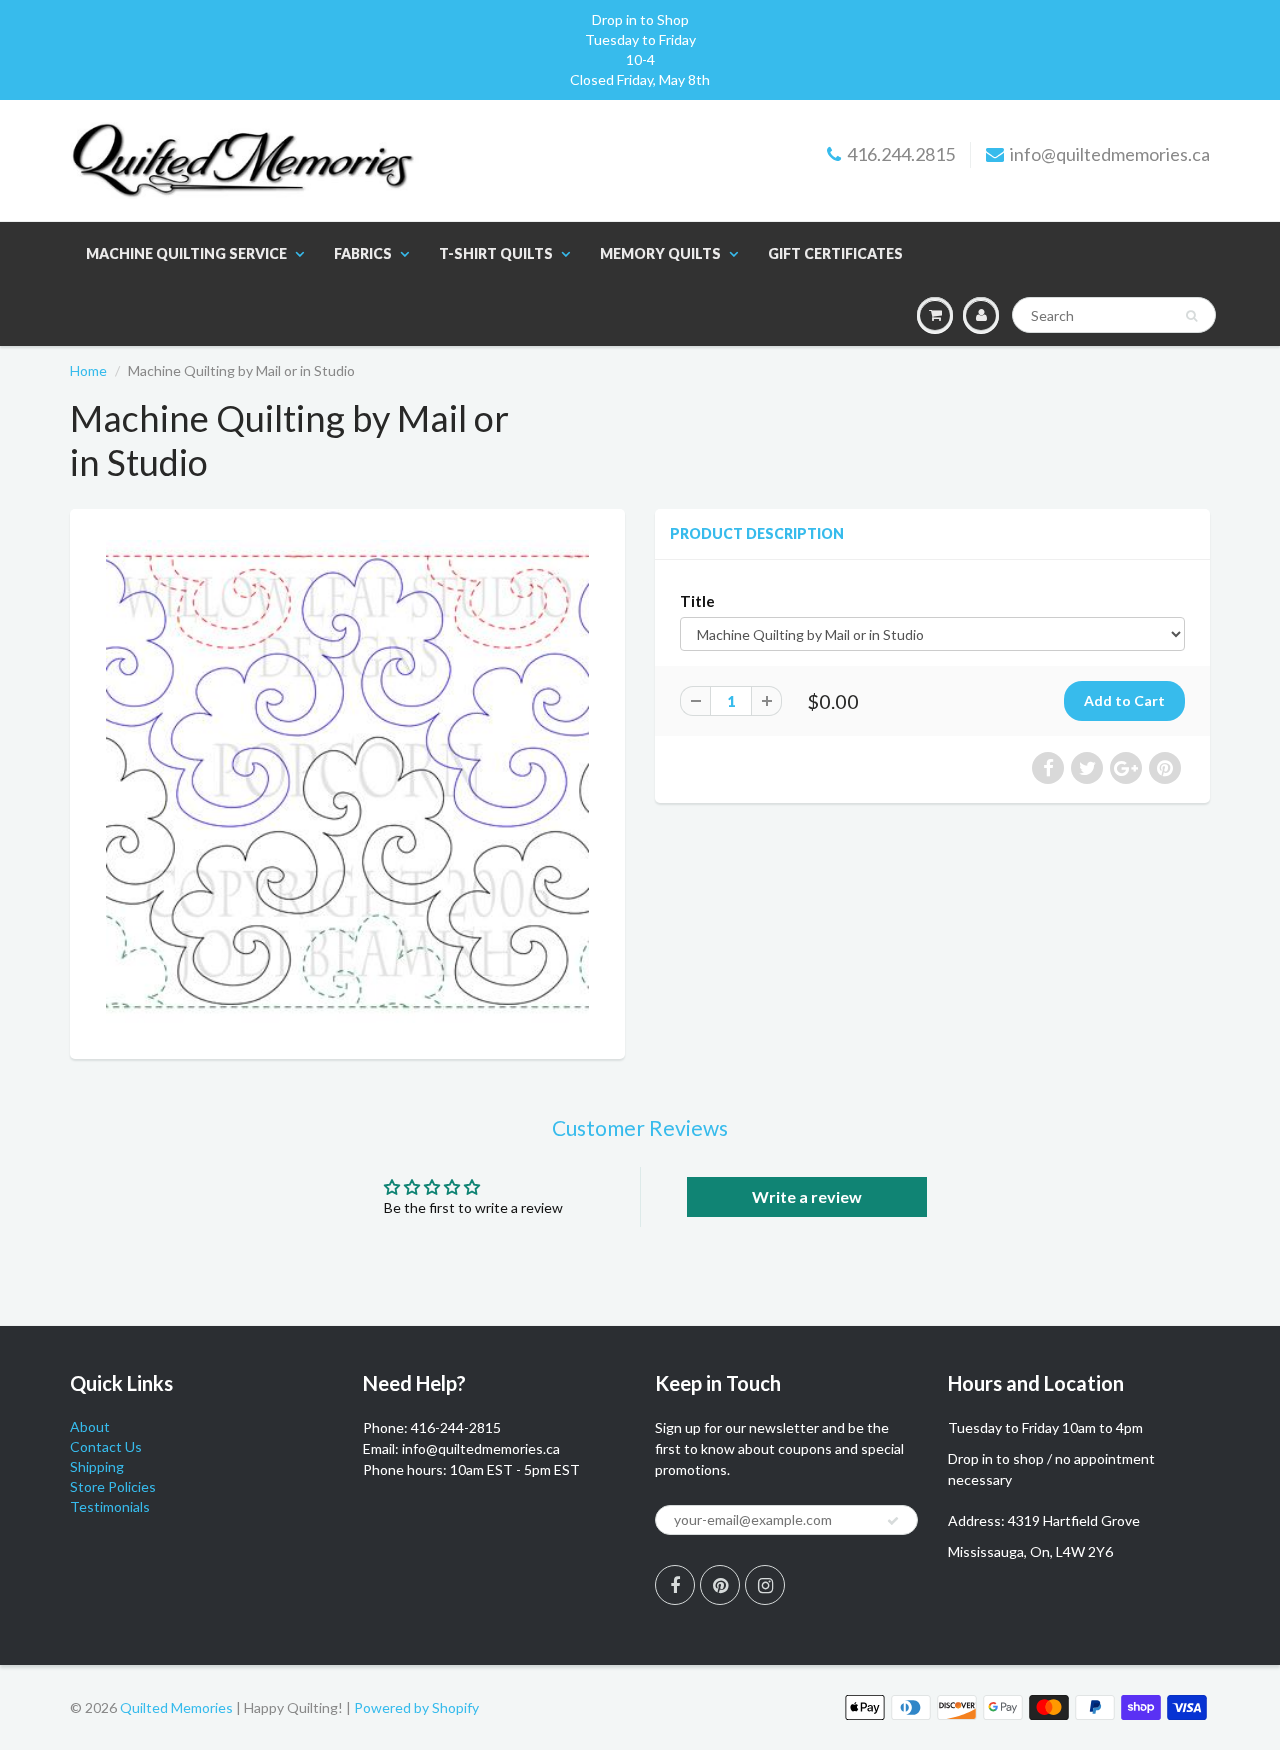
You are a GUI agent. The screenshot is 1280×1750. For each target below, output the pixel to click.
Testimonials (110, 1506)
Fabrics (363, 253)
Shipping (97, 1466)
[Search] (1191, 316)
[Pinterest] (720, 1585)
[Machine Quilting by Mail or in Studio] (347, 781)
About (90, 1426)
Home (88, 370)
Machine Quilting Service (186, 253)
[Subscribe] (893, 1521)
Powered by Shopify (416, 1707)
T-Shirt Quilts (496, 253)
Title (697, 601)
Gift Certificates (835, 253)
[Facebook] (675, 1585)
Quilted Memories (176, 1707)
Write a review (807, 1196)
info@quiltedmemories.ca (1110, 154)
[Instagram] (765, 1585)
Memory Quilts (660, 253)
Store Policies (113, 1486)
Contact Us (106, 1446)
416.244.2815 (901, 154)
